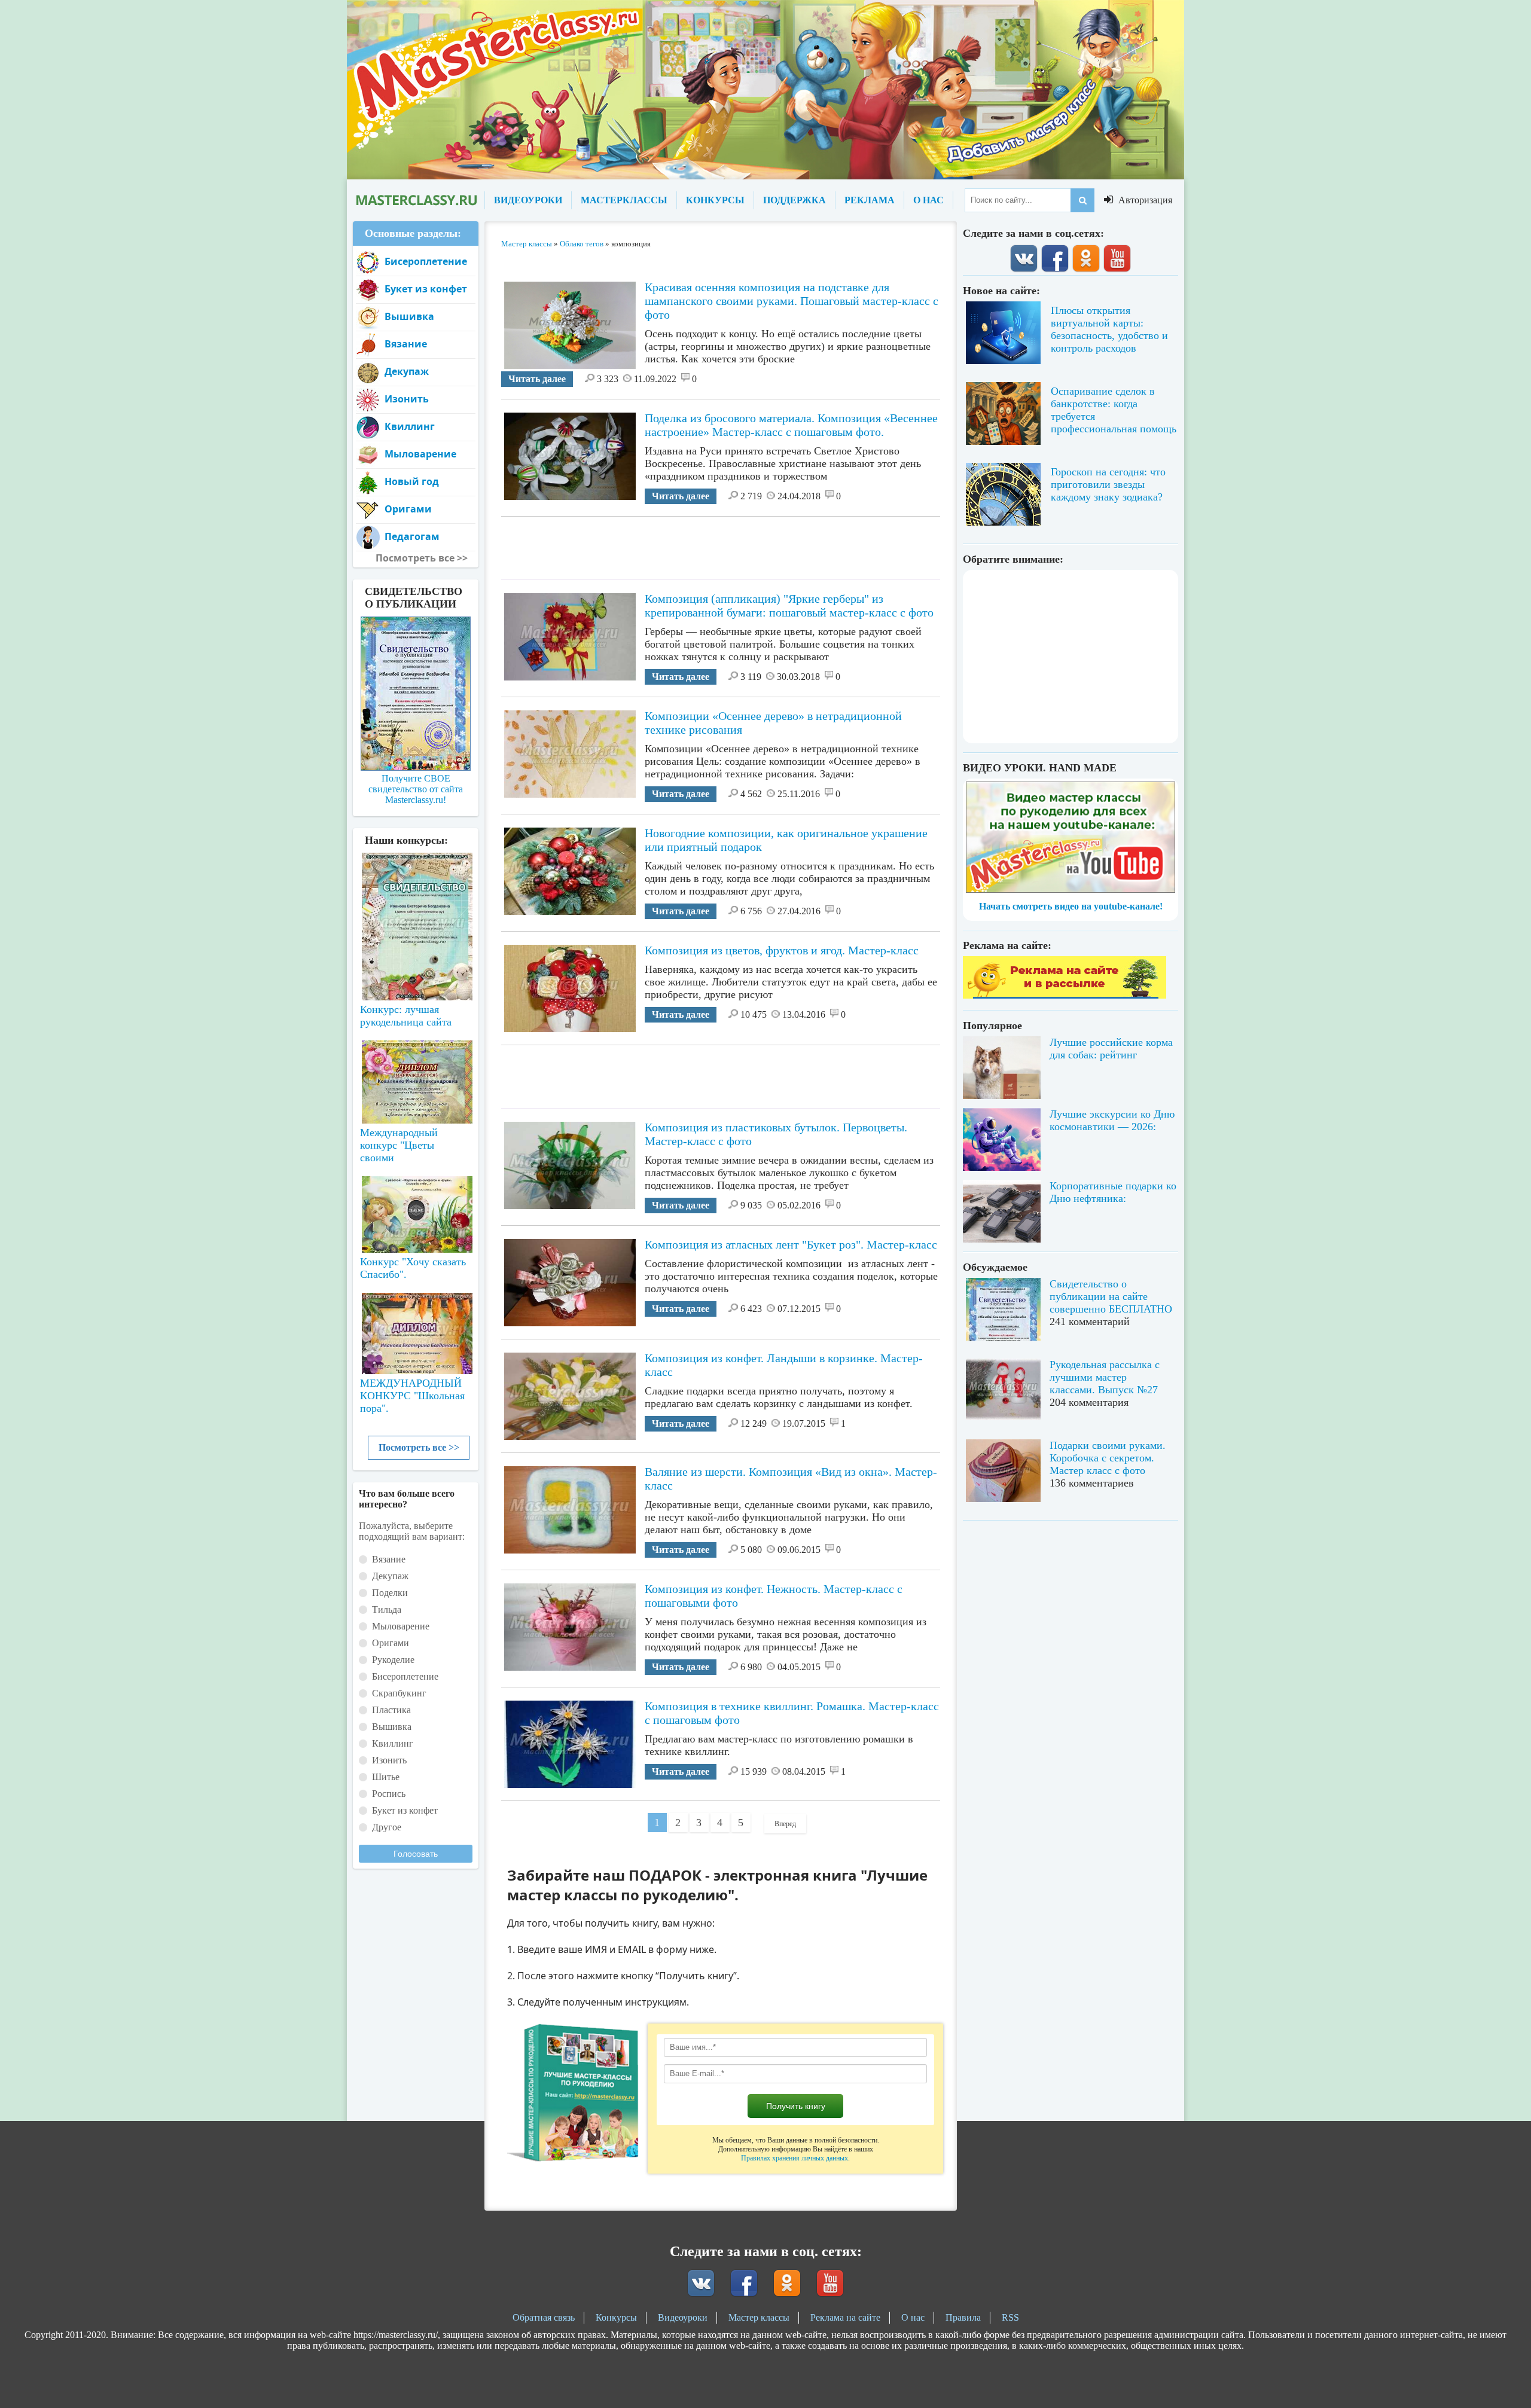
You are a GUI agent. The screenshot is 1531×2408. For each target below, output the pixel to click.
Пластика (391, 1710)
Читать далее (537, 379)
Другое (387, 1827)
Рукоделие (393, 1660)
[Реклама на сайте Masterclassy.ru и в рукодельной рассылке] (1065, 995)
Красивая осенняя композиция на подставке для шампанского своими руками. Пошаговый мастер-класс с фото (792, 301)
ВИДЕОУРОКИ (528, 200)
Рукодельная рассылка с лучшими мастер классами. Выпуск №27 (1105, 1377)
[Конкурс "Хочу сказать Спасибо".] (416, 1212)
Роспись (389, 1794)
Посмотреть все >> (419, 1447)
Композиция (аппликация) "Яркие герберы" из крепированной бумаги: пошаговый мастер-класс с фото (789, 605)
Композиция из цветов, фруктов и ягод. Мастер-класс (782, 950)
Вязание (406, 344)
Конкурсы (616, 2317)
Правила (963, 2317)
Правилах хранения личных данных (795, 2158)
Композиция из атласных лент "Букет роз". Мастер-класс (791, 1244)
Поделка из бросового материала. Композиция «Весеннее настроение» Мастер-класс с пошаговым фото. (791, 425)
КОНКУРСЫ (715, 200)
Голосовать (416, 1854)
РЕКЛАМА (870, 200)
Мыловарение (420, 454)
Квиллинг (410, 426)
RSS (1010, 2317)
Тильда (387, 1609)
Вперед (785, 1824)
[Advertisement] (721, 544)
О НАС (928, 200)
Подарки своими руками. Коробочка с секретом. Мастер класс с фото (1108, 1458)
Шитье (386, 1777)
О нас (913, 2317)
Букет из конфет (426, 289)
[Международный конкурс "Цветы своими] (416, 1076)
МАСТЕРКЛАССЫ (624, 200)
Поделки (390, 1593)
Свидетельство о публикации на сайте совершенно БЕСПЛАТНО (1111, 1296)
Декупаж (407, 371)
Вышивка (409, 316)
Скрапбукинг (399, 1693)
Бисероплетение (426, 261)
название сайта (416, 200)
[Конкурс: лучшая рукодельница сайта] (416, 889)
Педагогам (412, 536)
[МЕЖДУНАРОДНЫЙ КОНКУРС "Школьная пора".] (416, 1329)
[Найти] (1082, 200)
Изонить (407, 399)
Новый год (412, 481)
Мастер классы (759, 2317)
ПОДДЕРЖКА (795, 200)
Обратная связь (544, 2317)
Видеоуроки (683, 2317)
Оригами (408, 509)
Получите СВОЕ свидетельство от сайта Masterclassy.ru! (416, 789)
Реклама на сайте (845, 2317)
